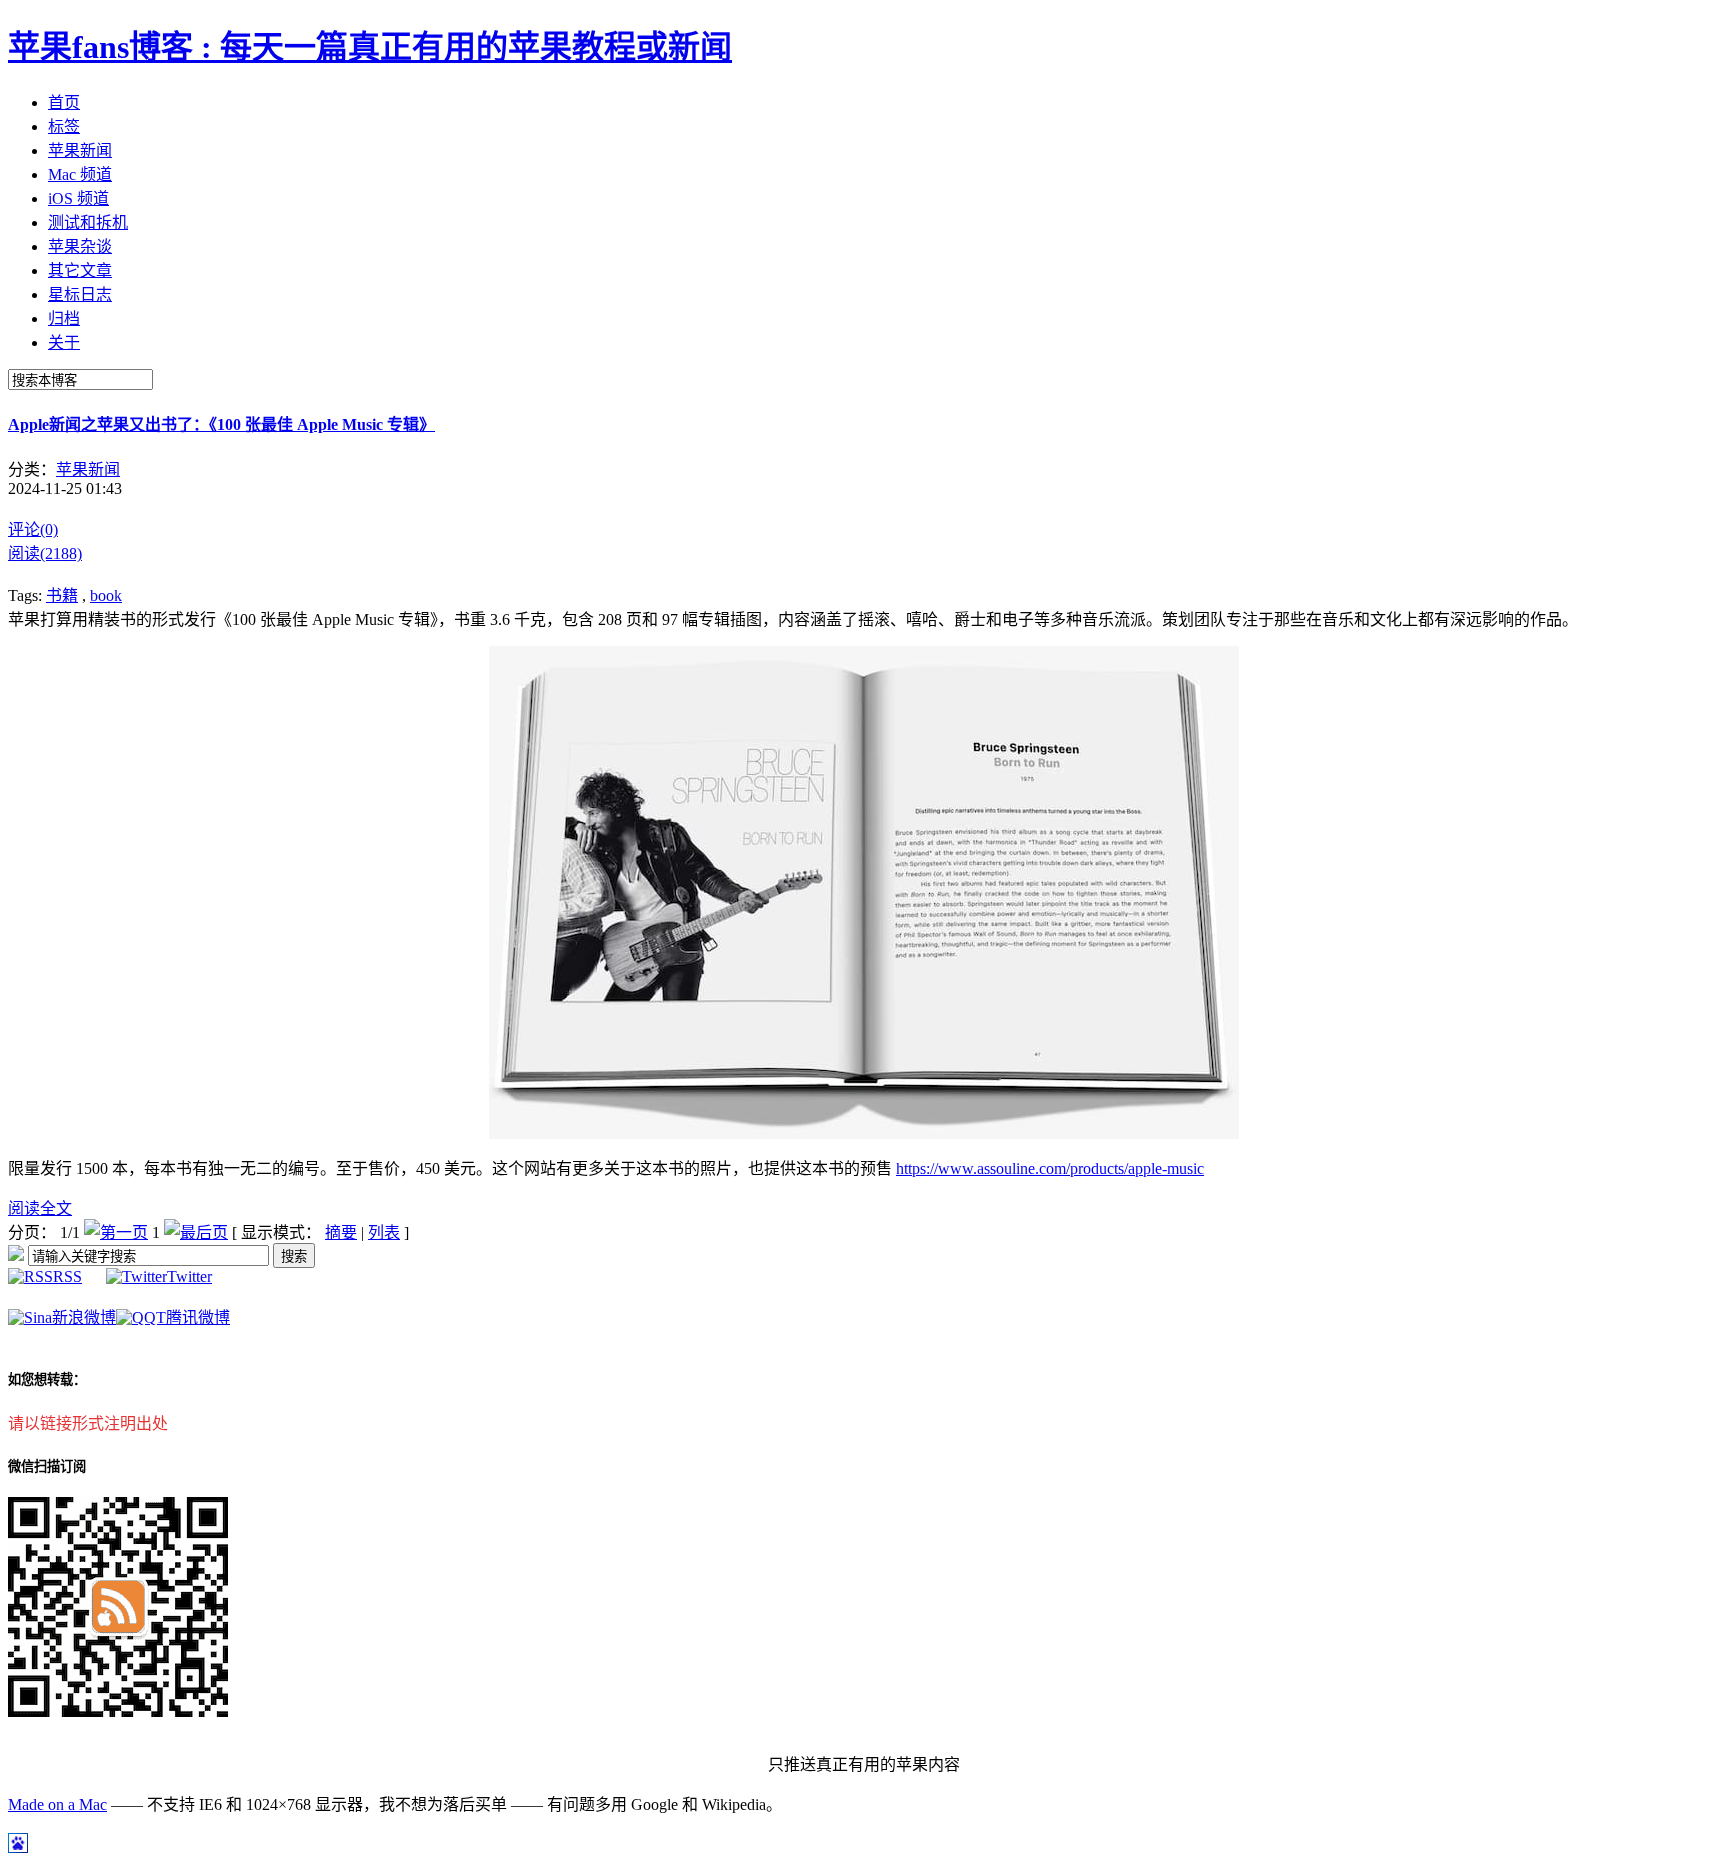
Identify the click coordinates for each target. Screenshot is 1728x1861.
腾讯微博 (198, 1317)
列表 (384, 1232)
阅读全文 (40, 1208)
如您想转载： (47, 1379)
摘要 (341, 1232)
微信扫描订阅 (47, 1466)
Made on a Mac (57, 1804)
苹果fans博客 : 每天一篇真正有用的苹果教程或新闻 (370, 47)
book (106, 595)
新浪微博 (84, 1317)
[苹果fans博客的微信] (118, 1711)
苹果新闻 (88, 469)
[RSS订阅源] (16, 1255)
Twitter (189, 1276)
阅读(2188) (45, 553)
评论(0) (33, 529)
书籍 (62, 595)
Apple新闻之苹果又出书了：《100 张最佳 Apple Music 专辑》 (221, 424)
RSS (67, 1276)
